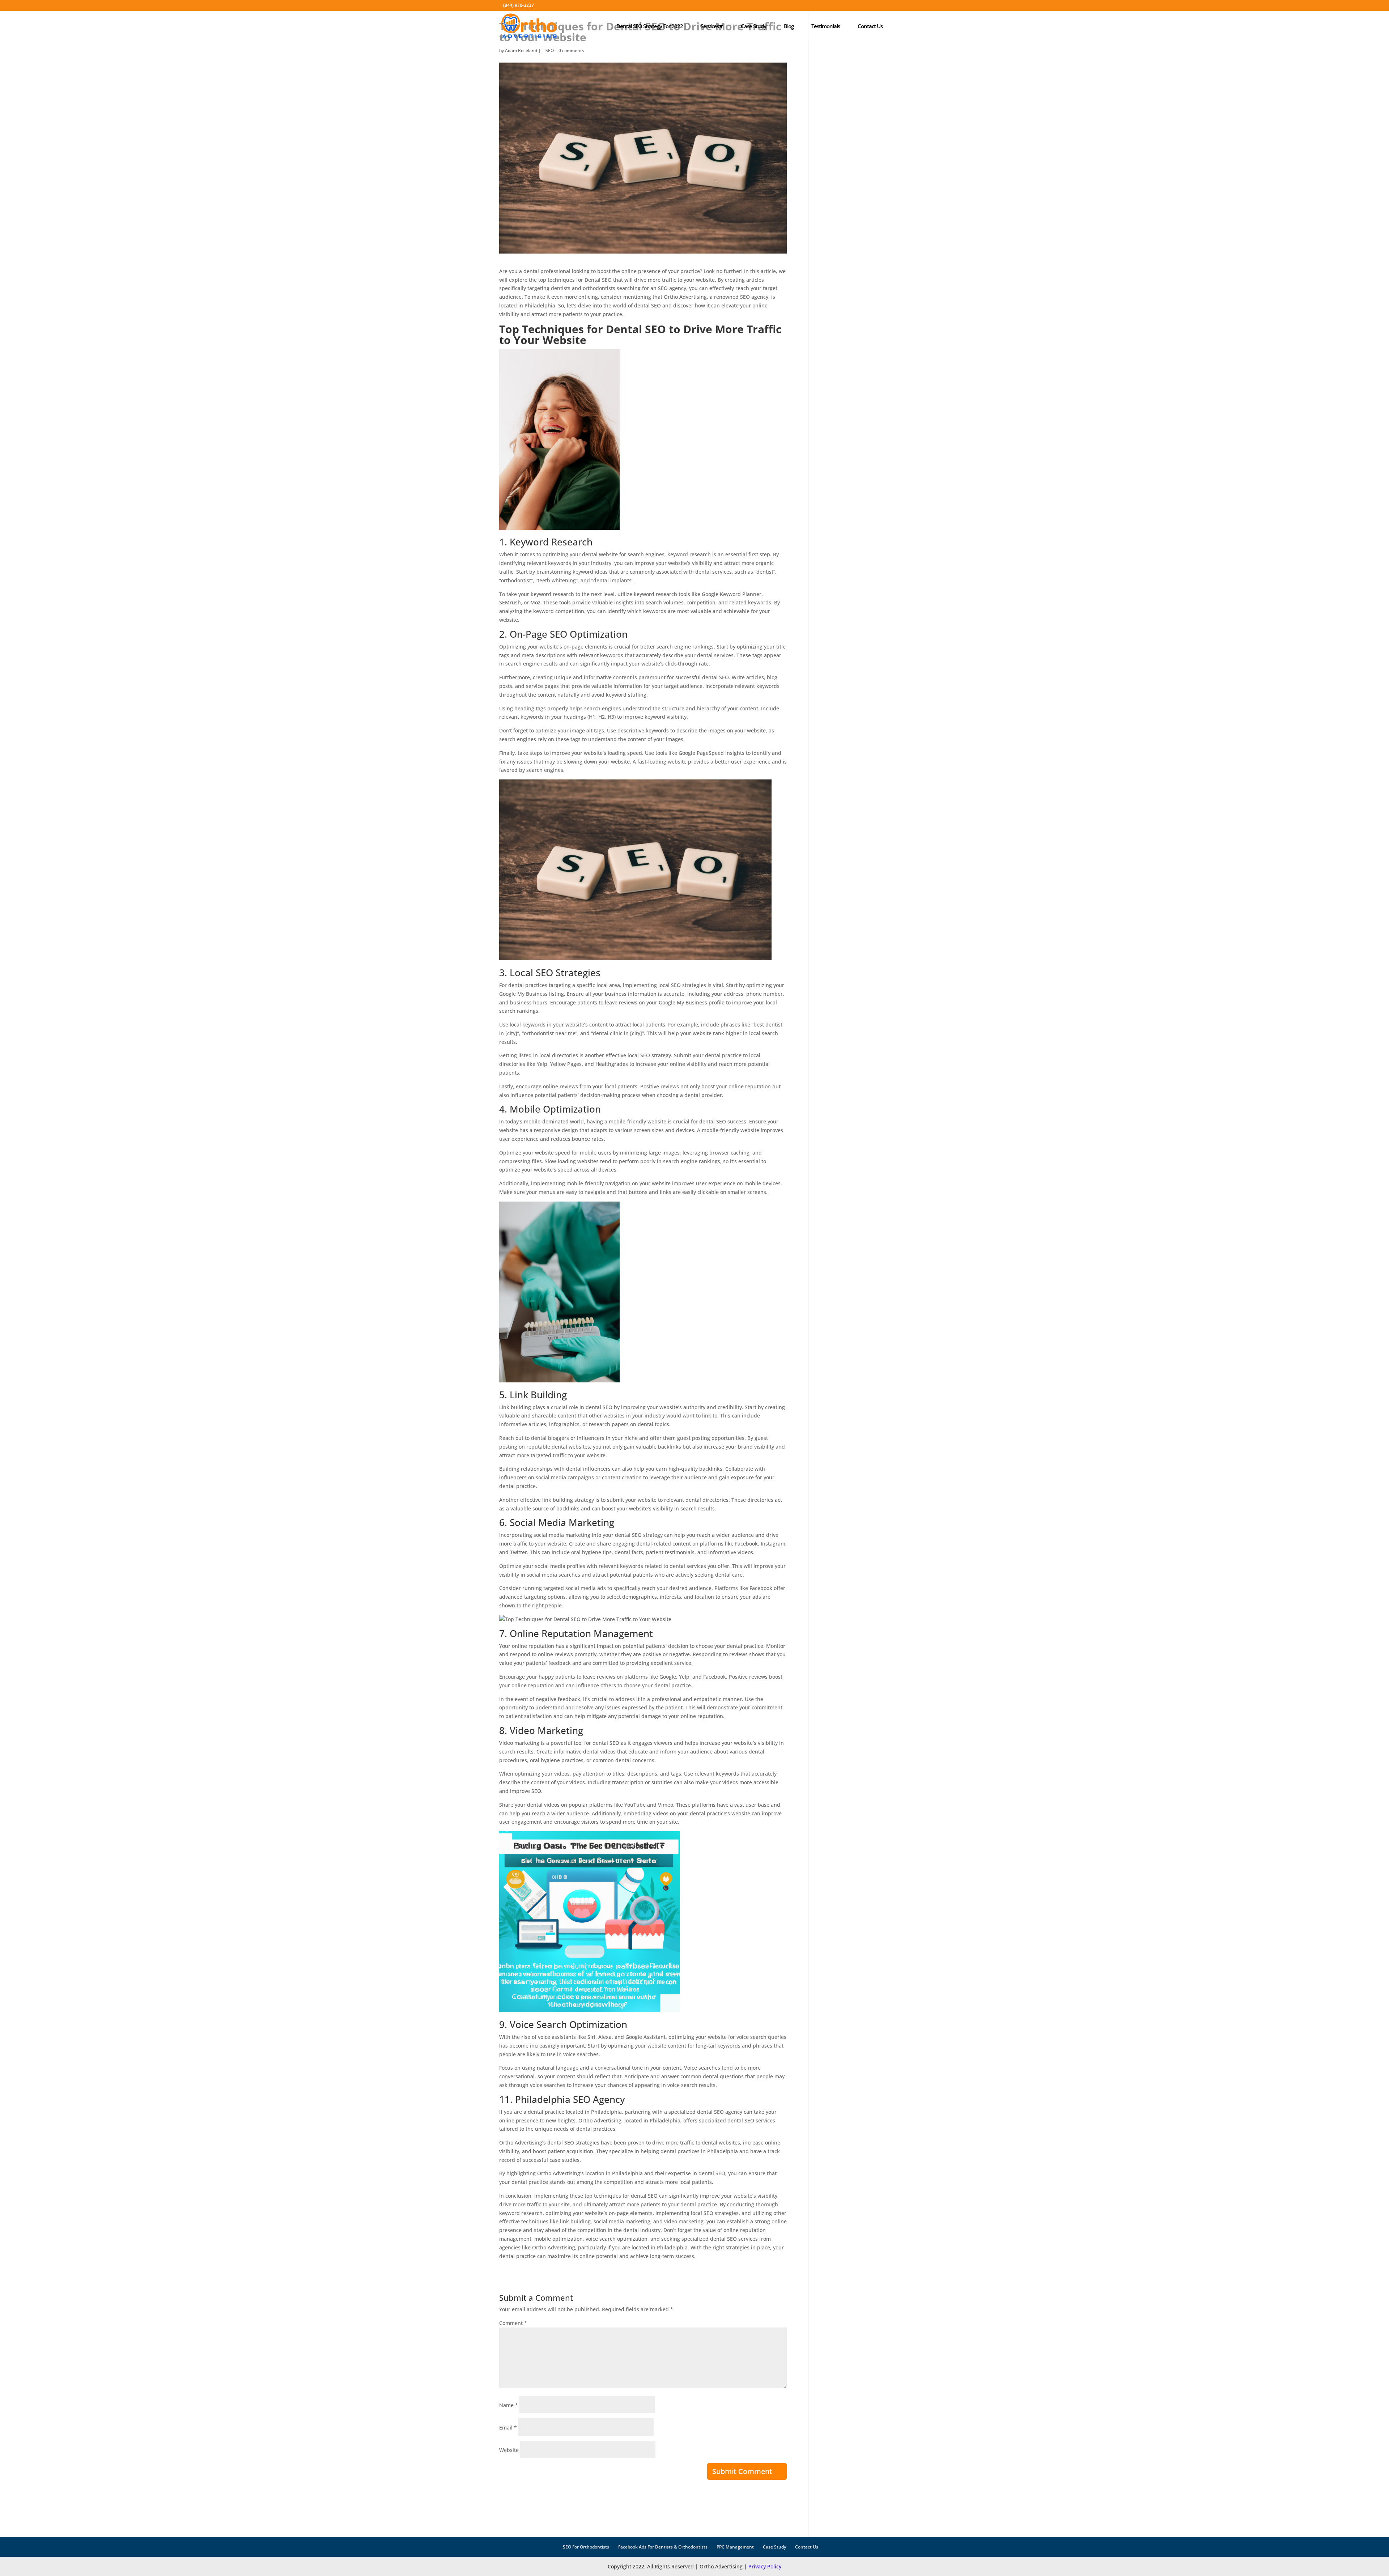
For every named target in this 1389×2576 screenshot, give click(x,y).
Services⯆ (712, 26)
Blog (789, 26)
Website (509, 2450)
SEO (550, 50)
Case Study (753, 26)
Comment (513, 2323)
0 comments (571, 50)
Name (509, 2405)
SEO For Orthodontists (586, 2547)
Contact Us (870, 26)
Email (508, 2428)
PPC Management (735, 2547)
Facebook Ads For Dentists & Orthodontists (663, 2547)
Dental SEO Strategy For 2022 (650, 26)
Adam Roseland (521, 50)
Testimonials (826, 26)
